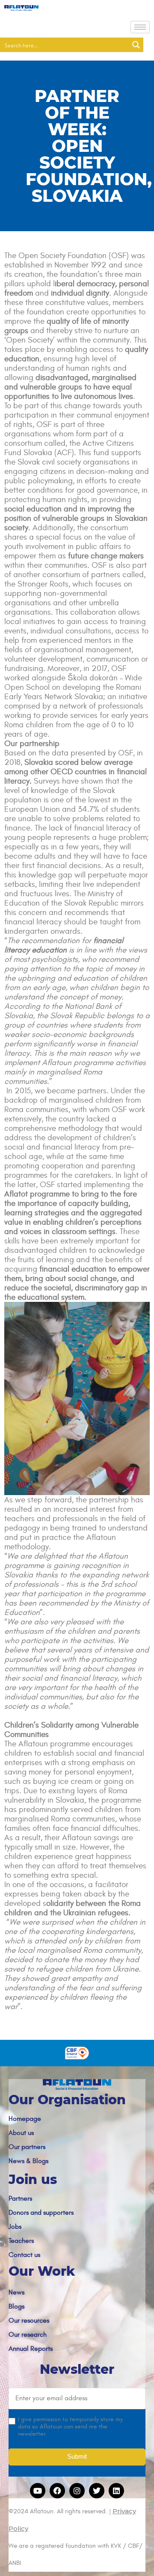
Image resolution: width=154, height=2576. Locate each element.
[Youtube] (38, 2491)
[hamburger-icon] (140, 27)
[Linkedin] (116, 2491)
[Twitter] (97, 2491)
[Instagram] (77, 2491)
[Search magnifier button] (136, 45)
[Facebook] (57, 2491)
